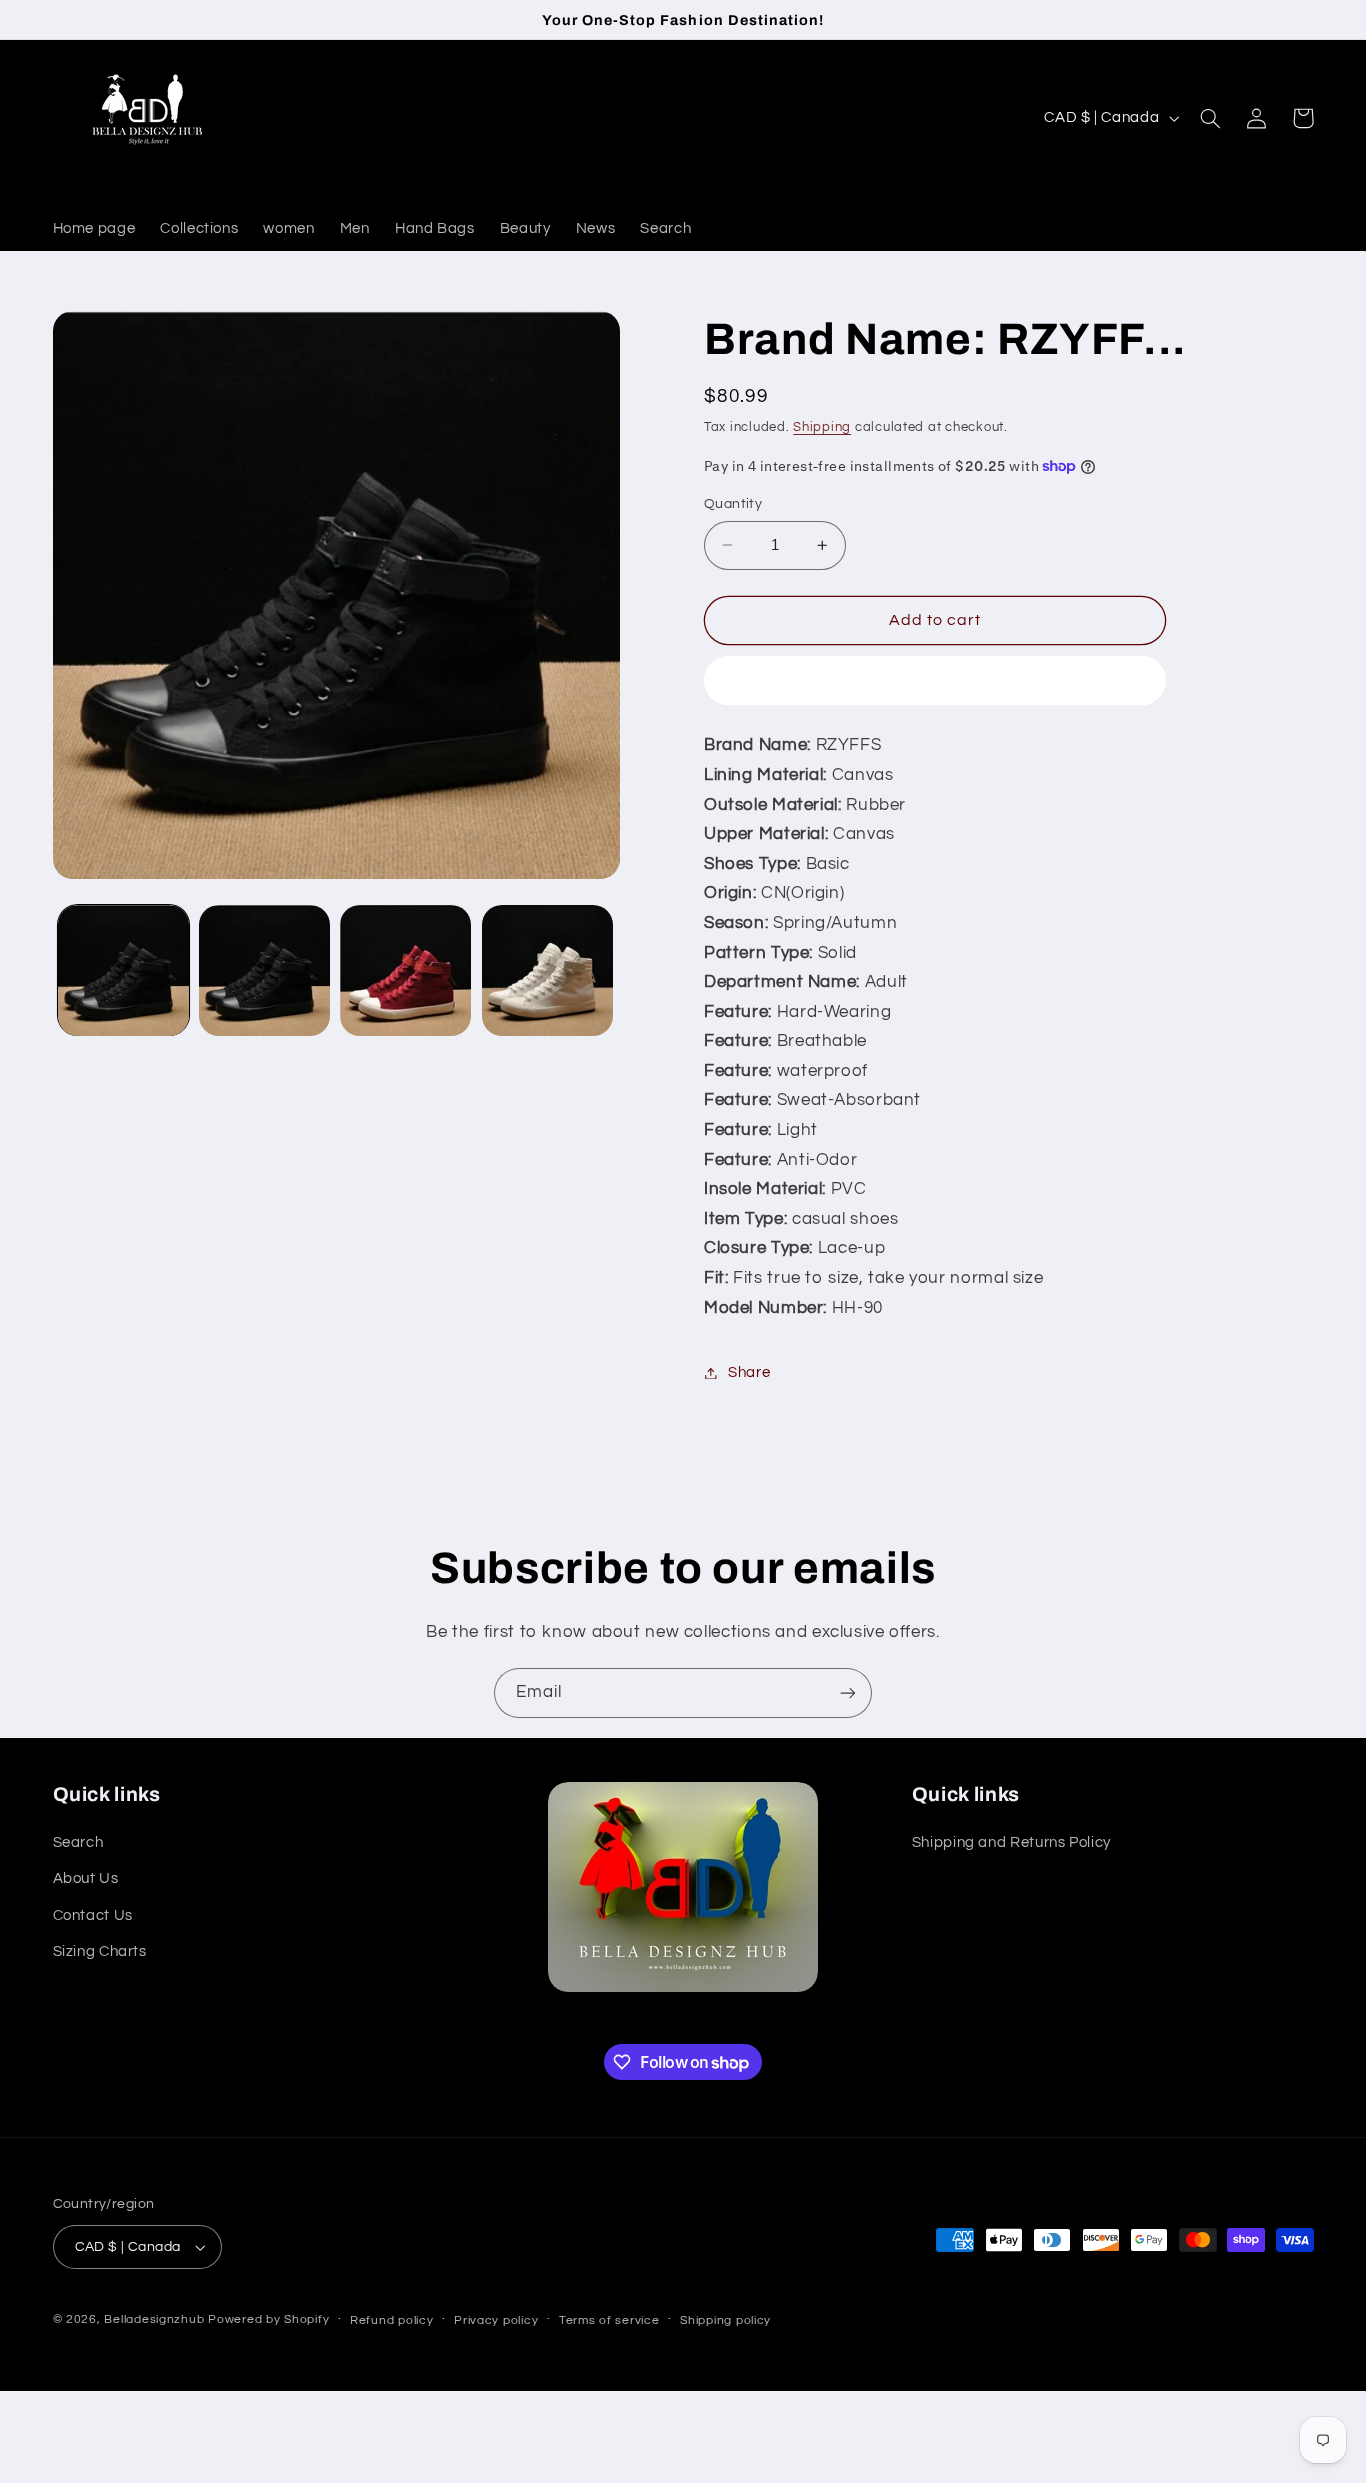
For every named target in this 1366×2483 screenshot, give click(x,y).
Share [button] (749, 1372)
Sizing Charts (100, 1951)
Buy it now (935, 681)
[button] (1211, 118)
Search (78, 1842)
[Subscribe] (848, 1692)
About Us (86, 1878)
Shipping (822, 427)
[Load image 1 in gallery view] (123, 970)
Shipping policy (725, 2320)
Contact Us (93, 1915)
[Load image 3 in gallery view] (405, 970)
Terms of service (609, 2320)
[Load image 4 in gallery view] (547, 970)
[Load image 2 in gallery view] (264, 970)
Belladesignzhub (154, 2319)
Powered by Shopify (268, 2319)
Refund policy (392, 2320)
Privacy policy (496, 2320)
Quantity (733, 504)
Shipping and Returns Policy (1011, 1842)
